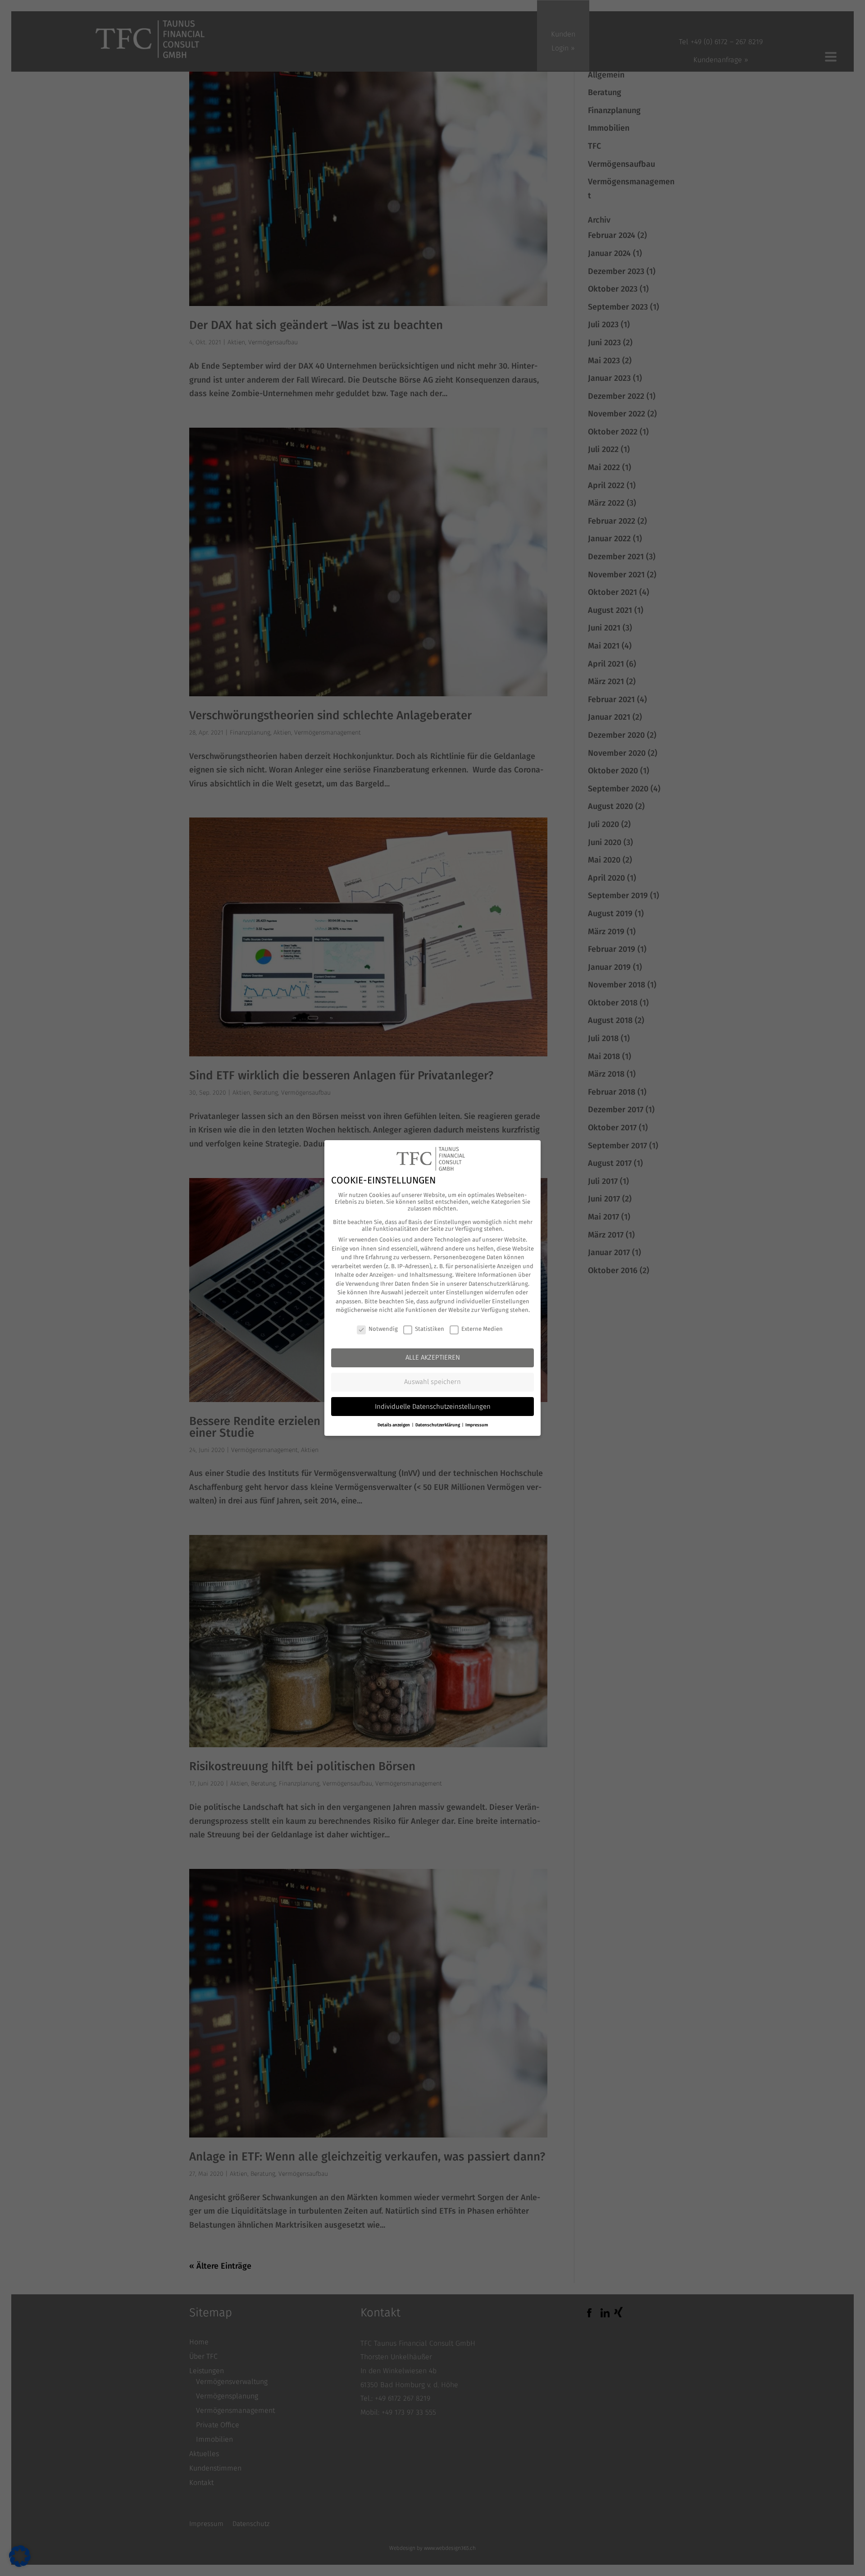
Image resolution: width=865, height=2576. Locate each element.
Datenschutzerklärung (498, 1284)
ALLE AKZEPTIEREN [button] (433, 1357)
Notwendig (383, 1329)
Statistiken (430, 1329)
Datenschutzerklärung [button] (438, 1425)
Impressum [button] (477, 1425)
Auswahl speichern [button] (432, 1382)
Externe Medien (482, 1329)
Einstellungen (465, 1292)
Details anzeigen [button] (394, 1425)
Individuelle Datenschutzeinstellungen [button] (433, 1407)
